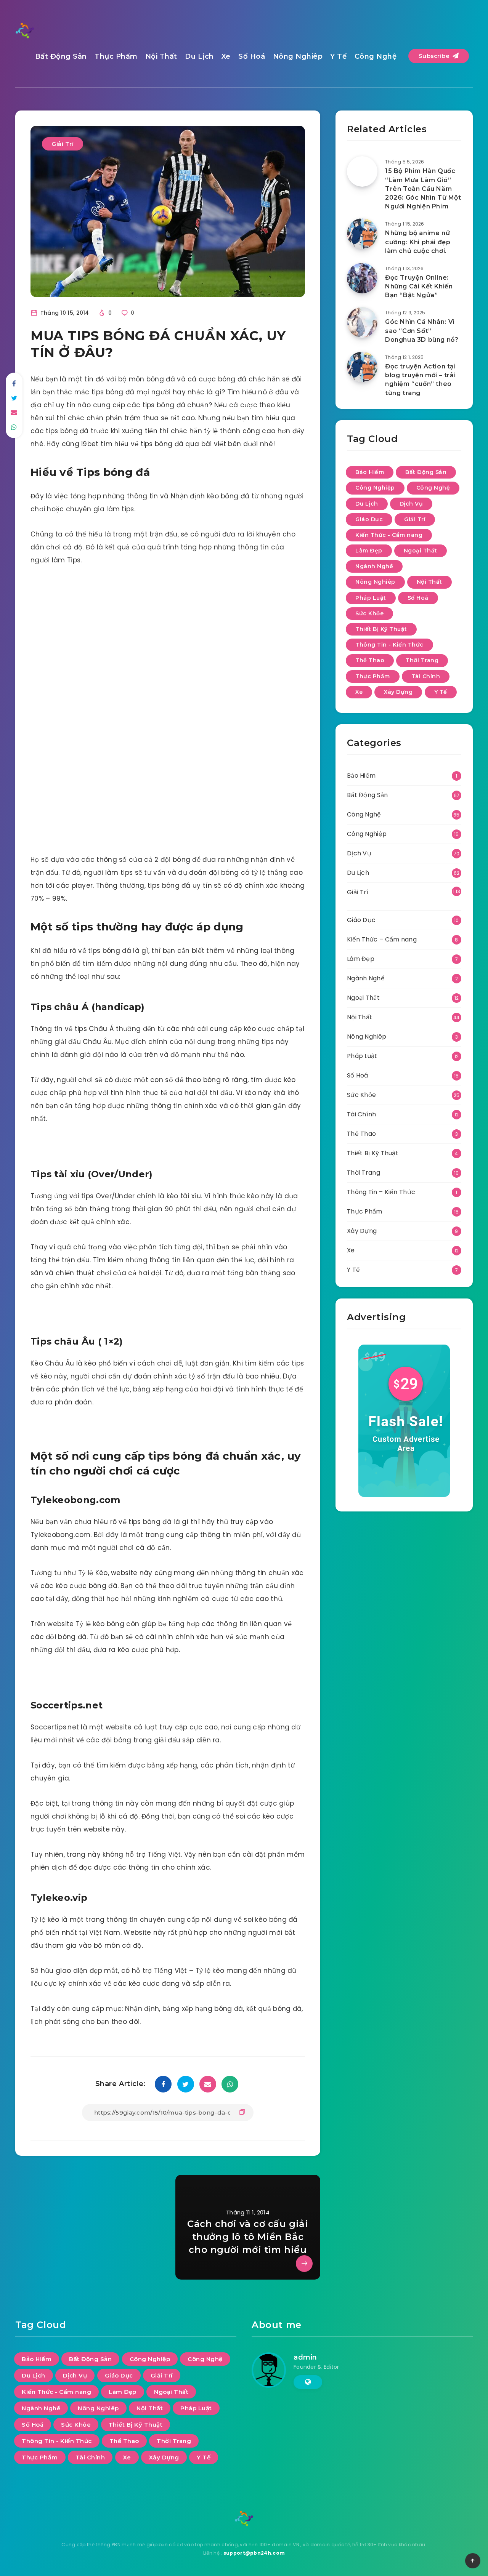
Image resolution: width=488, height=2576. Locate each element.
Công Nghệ (376, 56)
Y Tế (338, 56)
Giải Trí (63, 144)
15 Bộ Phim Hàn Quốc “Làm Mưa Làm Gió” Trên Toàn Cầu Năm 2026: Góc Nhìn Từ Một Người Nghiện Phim (423, 189)
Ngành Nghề (374, 566)
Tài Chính (426, 676)
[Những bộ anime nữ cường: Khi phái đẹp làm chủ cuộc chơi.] (362, 234)
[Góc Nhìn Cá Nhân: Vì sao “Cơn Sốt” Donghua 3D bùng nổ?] (362, 322)
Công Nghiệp (375, 488)
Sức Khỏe (369, 613)
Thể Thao (370, 660)
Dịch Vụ (411, 504)
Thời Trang (422, 660)
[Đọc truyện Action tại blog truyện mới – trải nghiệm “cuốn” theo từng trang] (362, 367)
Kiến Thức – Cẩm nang (382, 939)
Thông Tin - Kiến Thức (389, 645)
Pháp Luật (371, 598)
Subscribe (435, 56)
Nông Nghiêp (298, 56)
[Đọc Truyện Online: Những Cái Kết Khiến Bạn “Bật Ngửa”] (362, 278)
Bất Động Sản (61, 56)
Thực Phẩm (116, 56)
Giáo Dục (369, 519)
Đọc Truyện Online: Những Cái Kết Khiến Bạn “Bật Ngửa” (419, 286)
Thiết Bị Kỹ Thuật (381, 629)
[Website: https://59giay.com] (308, 2382)
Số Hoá (252, 56)
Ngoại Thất (421, 551)
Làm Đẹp (369, 551)
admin (305, 2357)
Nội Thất (161, 56)
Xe (226, 56)
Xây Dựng (398, 692)
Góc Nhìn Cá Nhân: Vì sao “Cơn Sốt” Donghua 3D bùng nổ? (422, 331)
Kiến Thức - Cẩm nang (389, 535)
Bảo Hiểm (370, 472)
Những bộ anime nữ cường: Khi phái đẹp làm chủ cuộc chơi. (418, 242)
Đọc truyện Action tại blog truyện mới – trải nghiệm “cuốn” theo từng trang (421, 380)
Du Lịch (199, 56)
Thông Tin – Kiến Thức (381, 1192)
